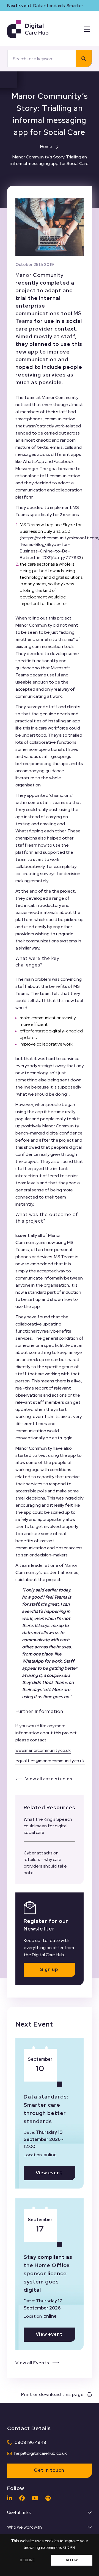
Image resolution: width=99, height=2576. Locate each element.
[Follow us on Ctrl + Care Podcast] (49, 2498)
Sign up (49, 1969)
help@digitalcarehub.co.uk (41, 2453)
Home (46, 147)
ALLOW (72, 2560)
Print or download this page (53, 2394)
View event (49, 2173)
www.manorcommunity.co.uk (43, 1750)
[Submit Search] (84, 59)
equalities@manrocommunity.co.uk (50, 1761)
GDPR (69, 2548)
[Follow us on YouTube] (36, 2498)
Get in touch (49, 2470)
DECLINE (27, 2560)
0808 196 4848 (30, 2442)
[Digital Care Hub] (28, 29)
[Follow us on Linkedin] (11, 2498)
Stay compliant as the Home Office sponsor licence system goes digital (48, 2273)
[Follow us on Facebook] (23, 2498)
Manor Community (39, 275)
